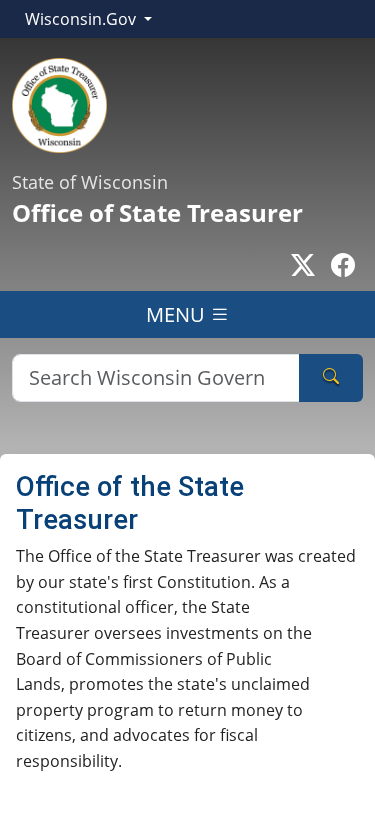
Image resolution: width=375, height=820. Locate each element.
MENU (178, 314)
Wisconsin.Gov (82, 19)
